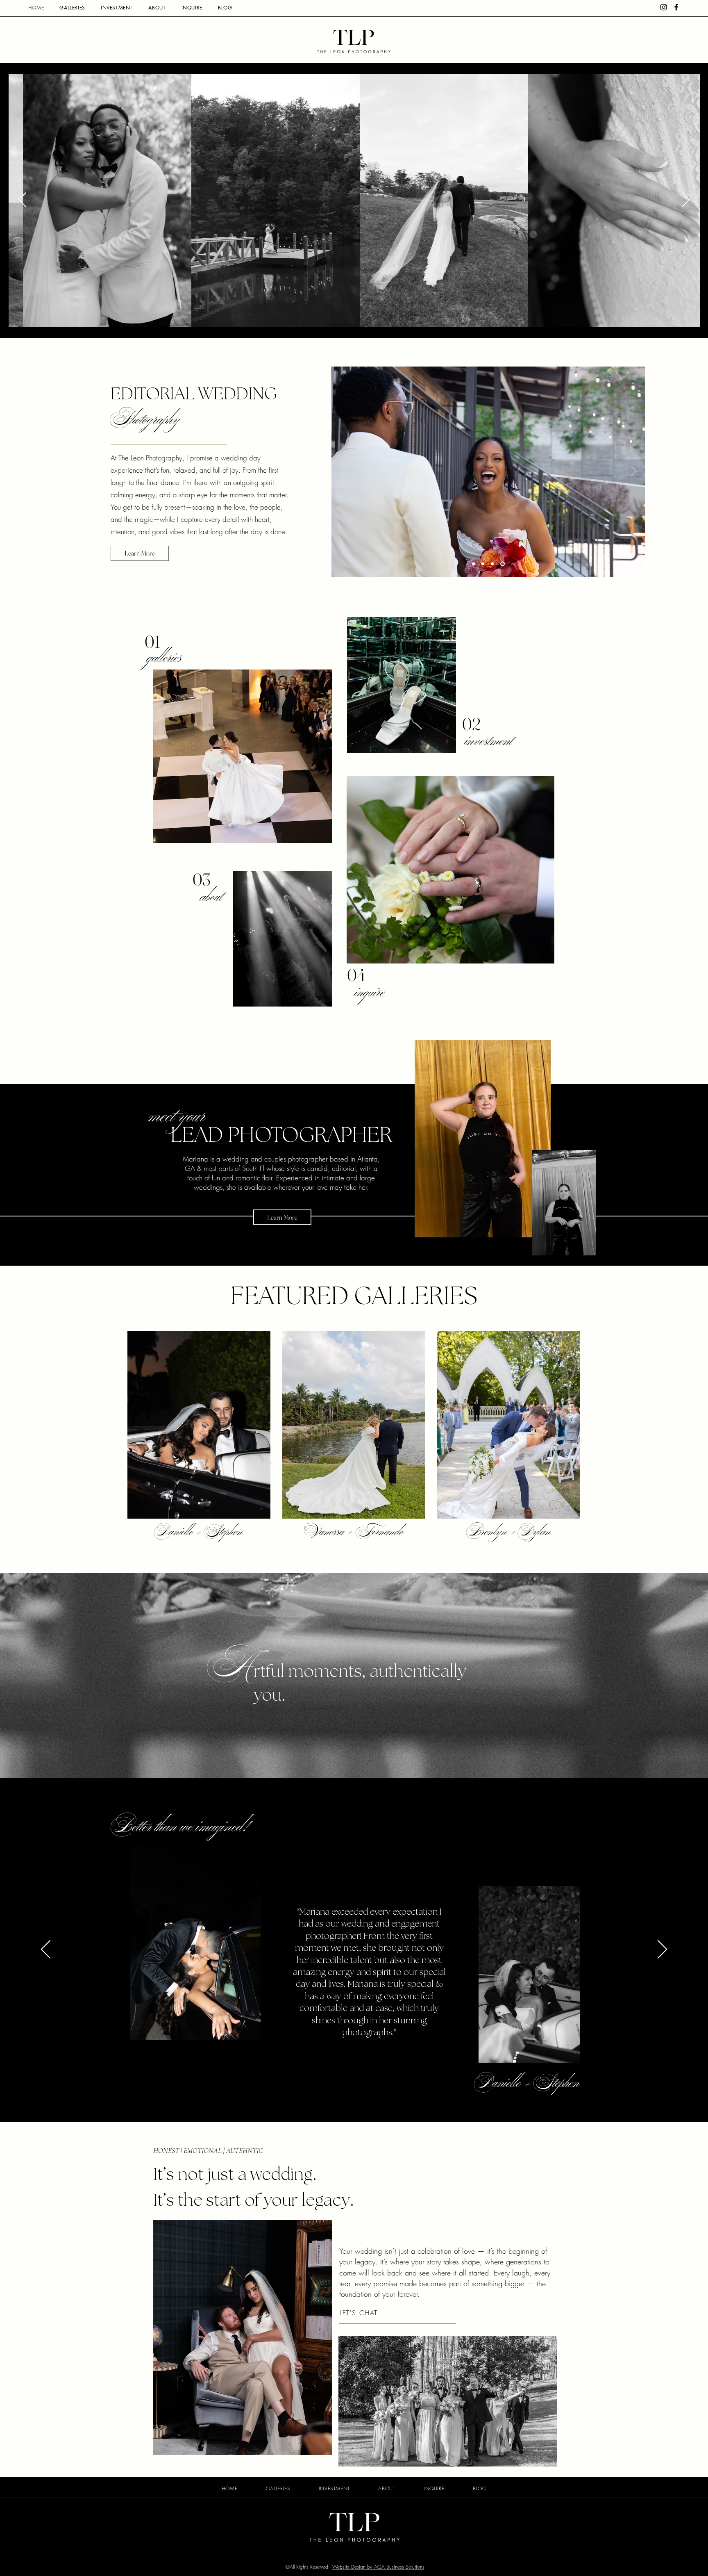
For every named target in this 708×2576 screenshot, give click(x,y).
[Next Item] (686, 200)
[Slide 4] (503, 564)
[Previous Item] (22, 200)
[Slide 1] (473, 564)
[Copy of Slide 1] (483, 564)
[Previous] (343, 471)
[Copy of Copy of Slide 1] (493, 564)
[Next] (633, 471)
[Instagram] (664, 7)
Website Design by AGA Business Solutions (378, 2567)
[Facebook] (676, 7)
